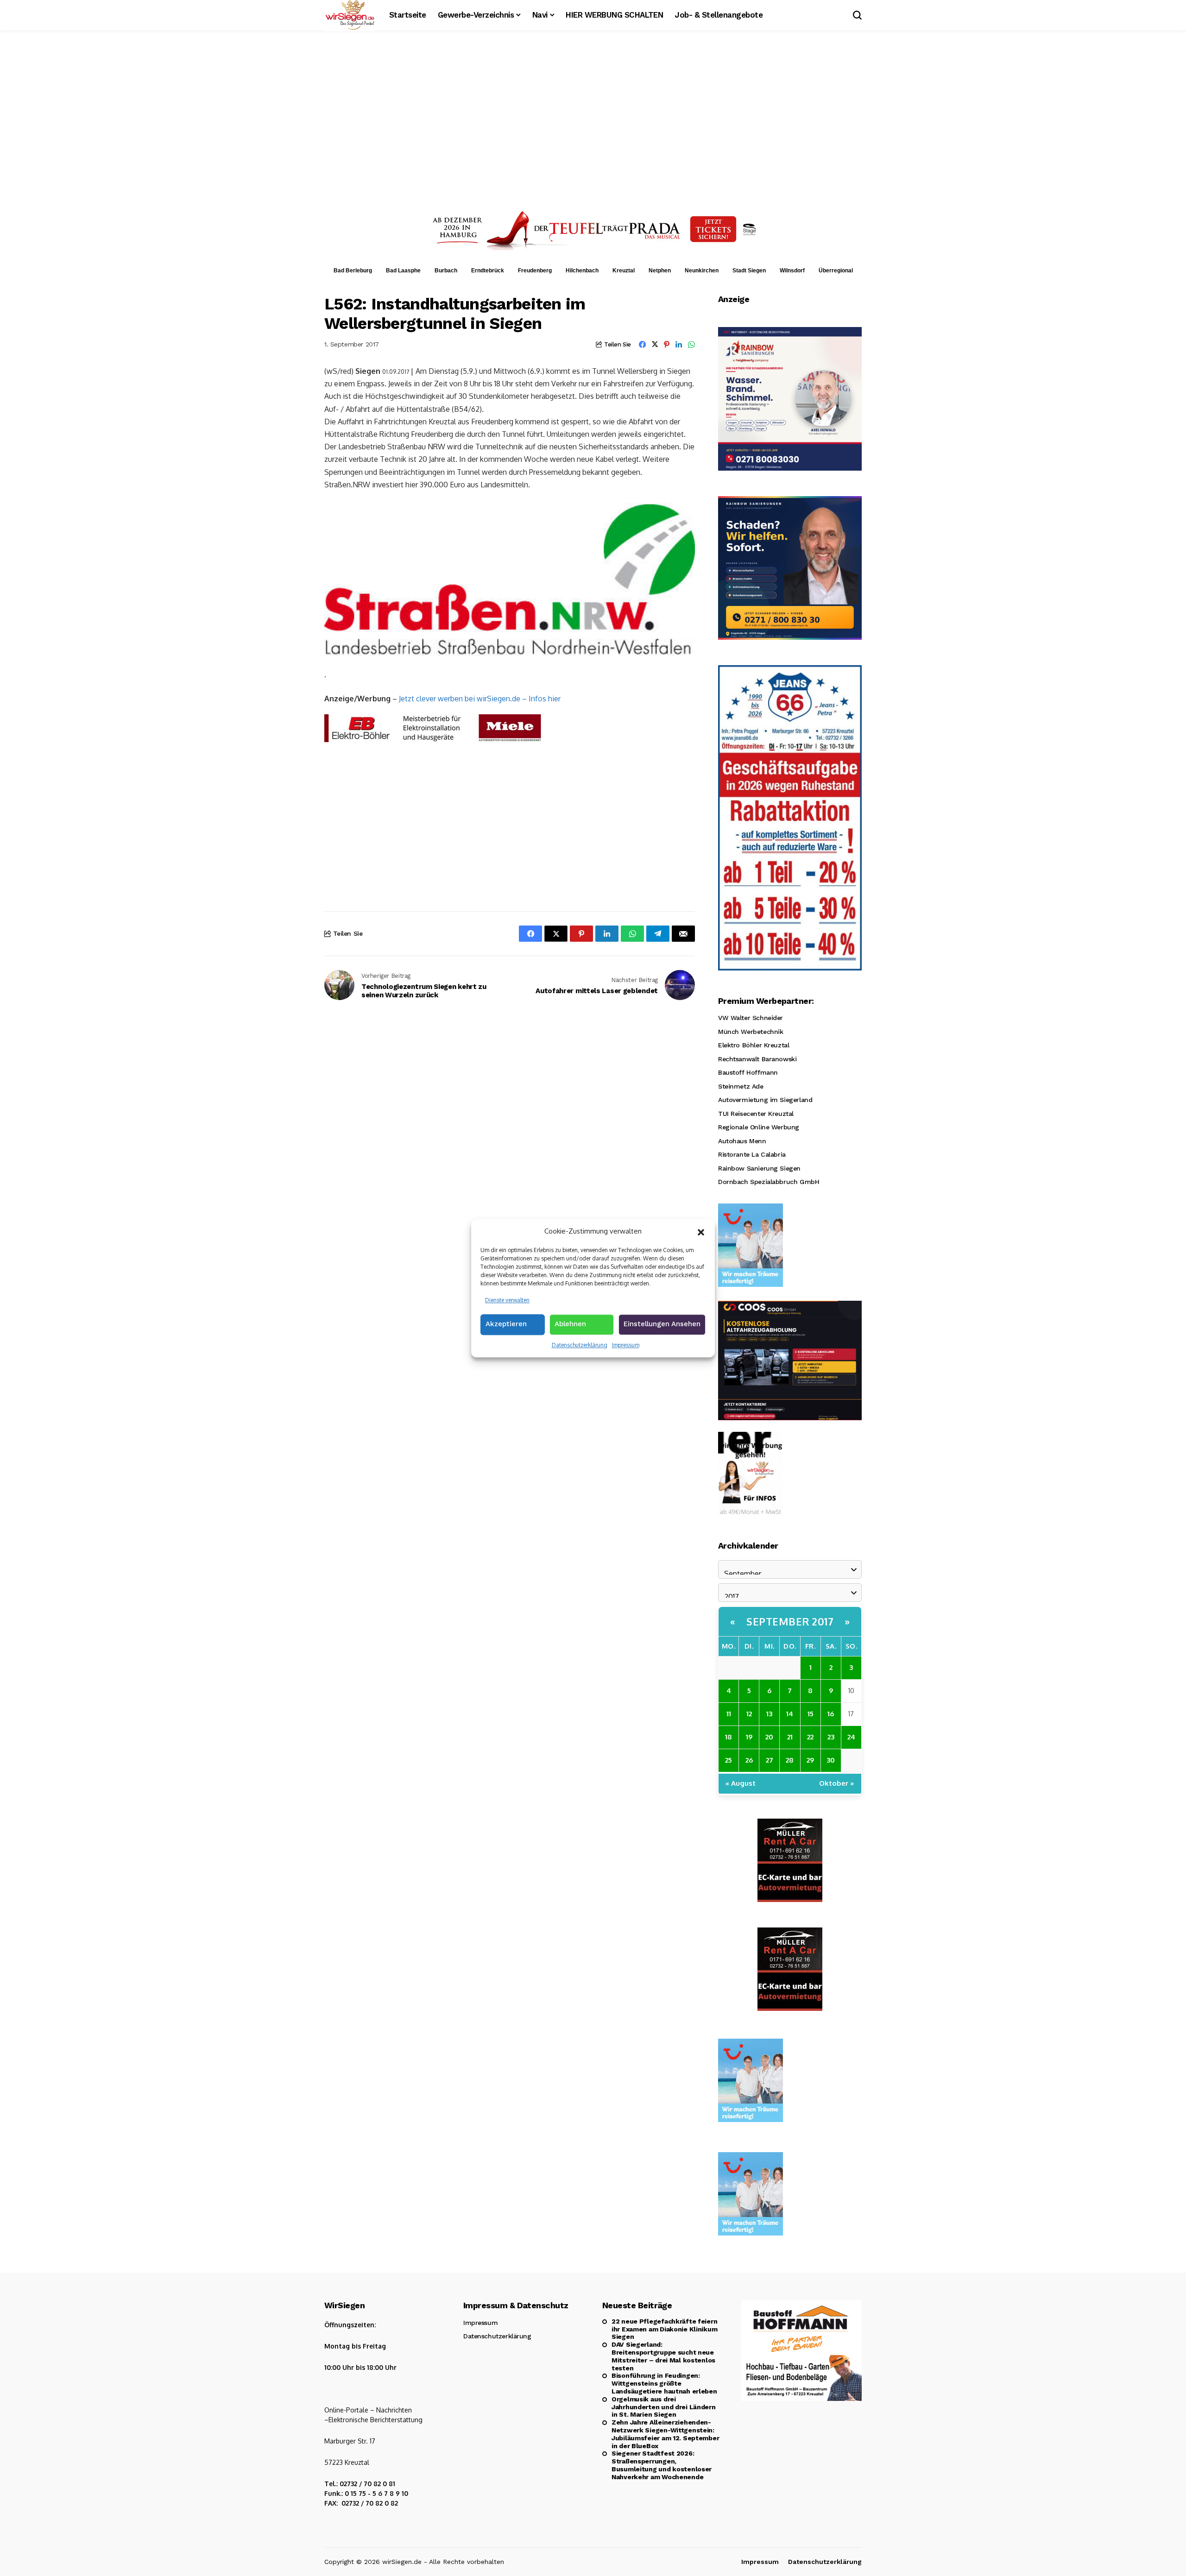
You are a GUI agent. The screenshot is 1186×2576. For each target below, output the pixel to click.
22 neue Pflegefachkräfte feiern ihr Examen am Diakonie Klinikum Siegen (664, 2329)
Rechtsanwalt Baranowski (757, 1059)
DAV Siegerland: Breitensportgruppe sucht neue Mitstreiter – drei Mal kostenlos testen (663, 2356)
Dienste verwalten (507, 1300)
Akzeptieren (506, 1324)
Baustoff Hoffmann (748, 1072)
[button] (701, 1231)
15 (811, 1714)
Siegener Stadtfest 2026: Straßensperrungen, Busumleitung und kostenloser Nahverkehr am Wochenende (662, 2465)
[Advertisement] (593, 118)
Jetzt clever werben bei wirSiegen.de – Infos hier (480, 699)
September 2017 (790, 1621)
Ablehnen (570, 1324)
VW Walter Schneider (751, 1018)
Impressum (626, 1345)
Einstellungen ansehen (662, 1324)
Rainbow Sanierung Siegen (759, 1168)
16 (831, 1714)
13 (769, 1714)
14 (790, 1714)
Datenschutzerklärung (580, 1345)
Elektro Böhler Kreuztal (754, 1045)
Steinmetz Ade (741, 1086)
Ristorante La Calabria (752, 1154)
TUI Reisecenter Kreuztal (756, 1114)
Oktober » (837, 1783)
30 (831, 1760)
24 (851, 1737)
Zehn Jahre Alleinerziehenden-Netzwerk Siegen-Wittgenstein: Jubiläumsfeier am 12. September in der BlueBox (665, 2434)
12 (749, 1714)
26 (749, 1760)
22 (810, 1737)
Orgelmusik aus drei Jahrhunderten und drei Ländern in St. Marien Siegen (664, 2407)
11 (729, 1714)
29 (810, 1760)
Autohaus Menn (742, 1141)
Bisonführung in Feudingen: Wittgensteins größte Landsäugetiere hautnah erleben (664, 2383)
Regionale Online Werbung (759, 1127)
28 (790, 1760)
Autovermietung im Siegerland (765, 1100)
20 (769, 1737)
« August (741, 1783)
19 (749, 1737)
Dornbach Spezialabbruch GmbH (769, 1182)
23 (831, 1737)
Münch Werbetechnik (751, 1032)
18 (729, 1737)
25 (729, 1760)
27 (770, 1760)
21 (790, 1737)
